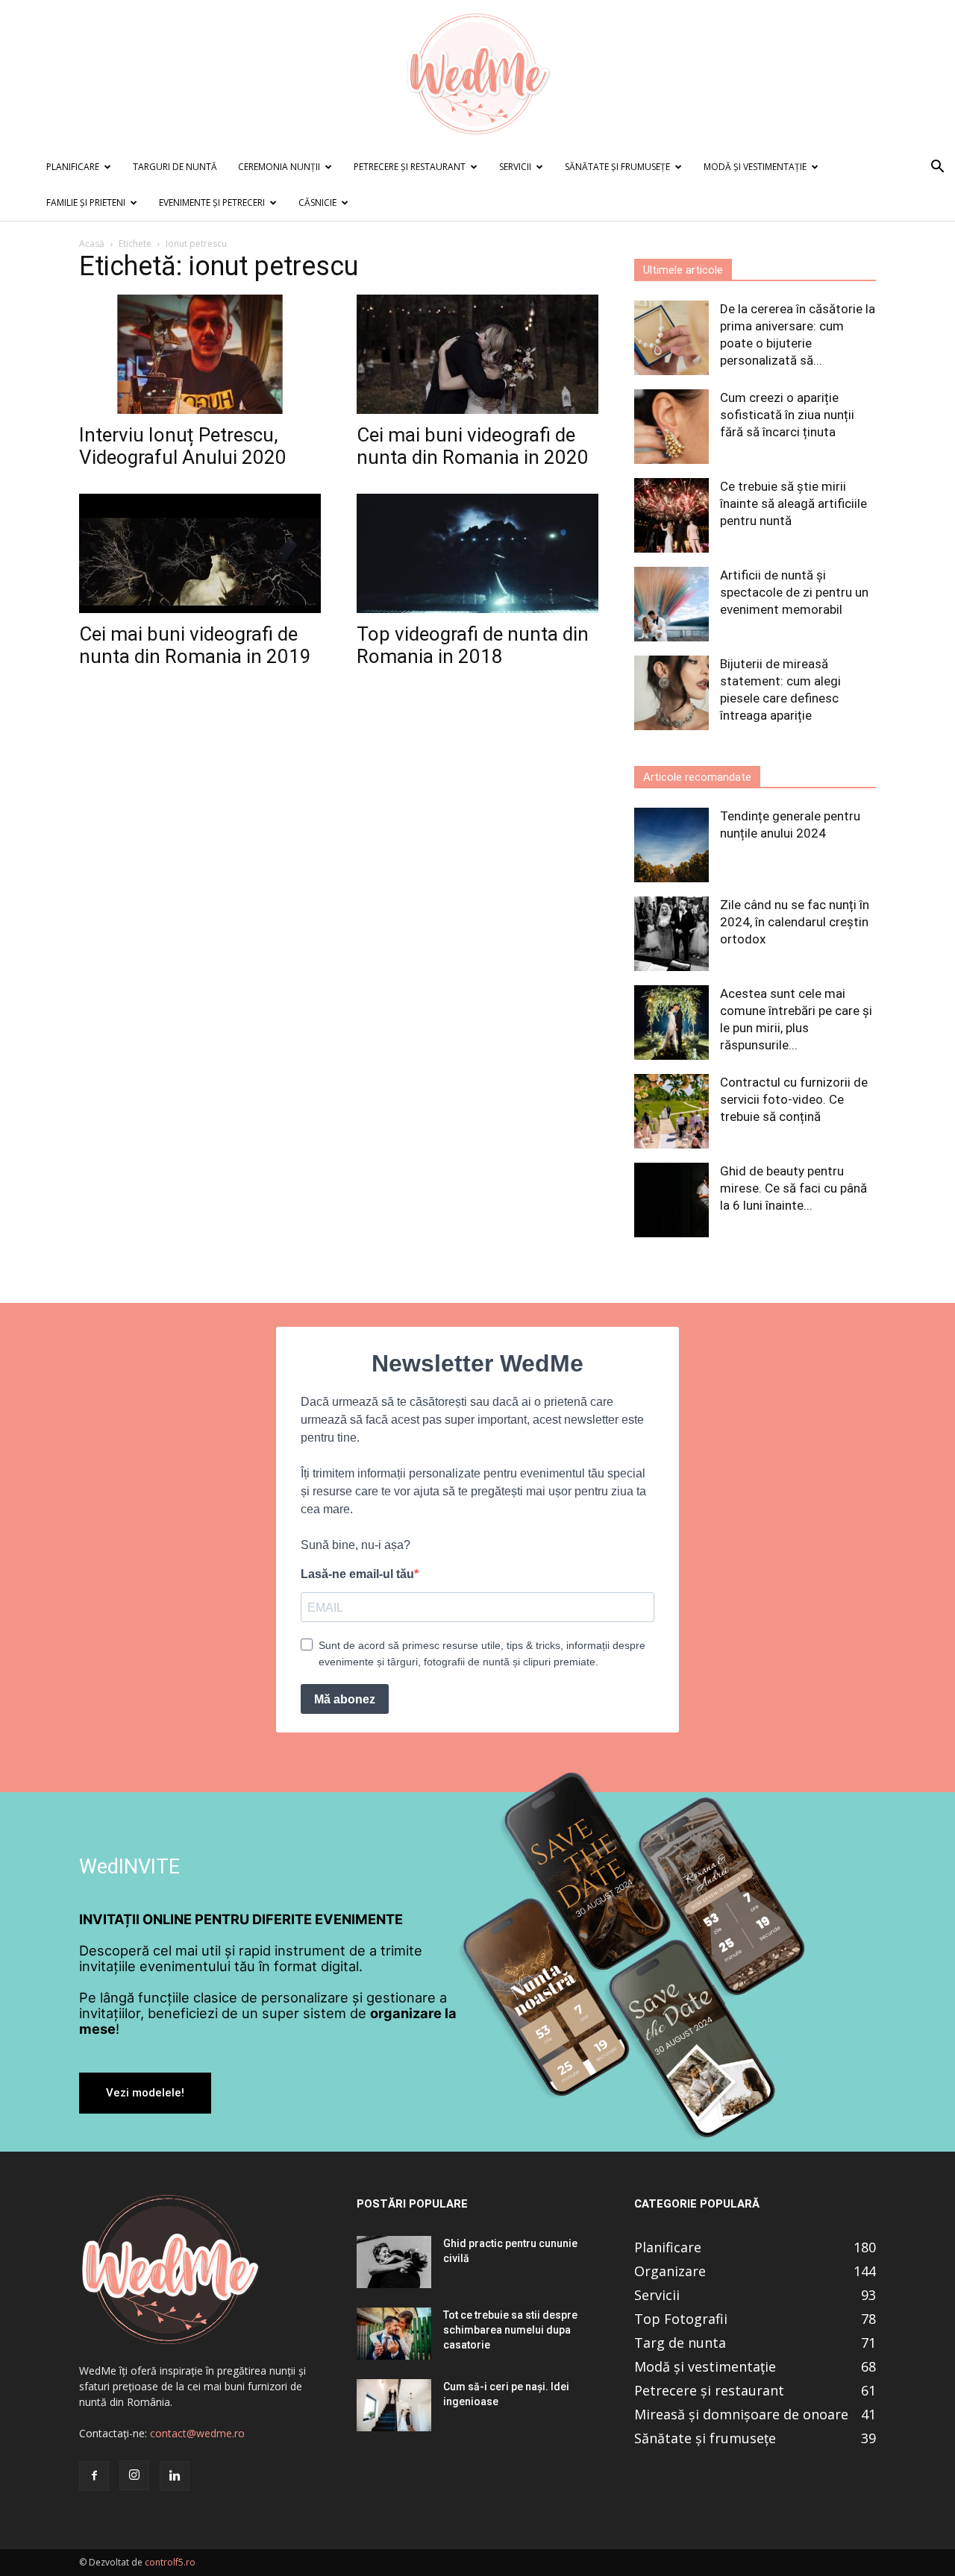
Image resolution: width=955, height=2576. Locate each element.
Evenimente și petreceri (212, 202)
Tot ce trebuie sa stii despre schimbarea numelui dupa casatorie (510, 2330)
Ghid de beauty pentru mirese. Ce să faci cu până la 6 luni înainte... (793, 1188)
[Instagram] (134, 2475)
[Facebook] (94, 2476)
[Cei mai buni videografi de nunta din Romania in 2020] (477, 354)
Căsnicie (317, 202)
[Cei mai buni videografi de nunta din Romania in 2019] (200, 553)
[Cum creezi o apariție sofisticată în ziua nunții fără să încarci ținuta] (671, 427)
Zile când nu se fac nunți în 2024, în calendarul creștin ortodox (795, 922)
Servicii (515, 167)
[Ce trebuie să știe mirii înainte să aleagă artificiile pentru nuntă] (671, 515)
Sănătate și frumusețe (617, 167)
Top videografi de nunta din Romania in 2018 (473, 645)
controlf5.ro (170, 2562)
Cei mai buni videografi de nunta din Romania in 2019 (195, 645)
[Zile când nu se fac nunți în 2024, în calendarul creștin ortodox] (671, 934)
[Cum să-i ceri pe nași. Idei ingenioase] (394, 2405)
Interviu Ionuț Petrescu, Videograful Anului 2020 (183, 446)
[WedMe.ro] (477, 75)
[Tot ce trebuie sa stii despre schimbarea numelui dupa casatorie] (394, 2334)
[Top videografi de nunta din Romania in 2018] (477, 553)
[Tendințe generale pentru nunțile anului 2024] (671, 845)
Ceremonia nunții (279, 167)
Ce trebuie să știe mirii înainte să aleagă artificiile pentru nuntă (793, 503)
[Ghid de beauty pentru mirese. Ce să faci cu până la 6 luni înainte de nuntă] (671, 1200)
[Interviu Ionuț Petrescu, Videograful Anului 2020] (200, 354)
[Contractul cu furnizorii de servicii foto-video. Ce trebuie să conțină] (671, 1111)
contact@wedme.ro (197, 2433)
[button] (937, 168)
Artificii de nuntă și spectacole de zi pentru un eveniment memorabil (794, 592)
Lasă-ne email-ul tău (357, 1574)
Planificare (73, 167)
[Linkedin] (175, 2476)
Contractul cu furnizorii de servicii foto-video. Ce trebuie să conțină (794, 1099)
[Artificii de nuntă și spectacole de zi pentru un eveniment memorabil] (671, 604)
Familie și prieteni (86, 202)
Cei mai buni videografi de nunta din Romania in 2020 (473, 446)
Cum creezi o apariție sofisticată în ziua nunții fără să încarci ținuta (787, 415)
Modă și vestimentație (755, 167)
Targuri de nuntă (175, 167)
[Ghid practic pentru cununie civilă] (394, 2262)
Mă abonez (345, 1699)
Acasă (92, 244)
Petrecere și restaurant (410, 167)
